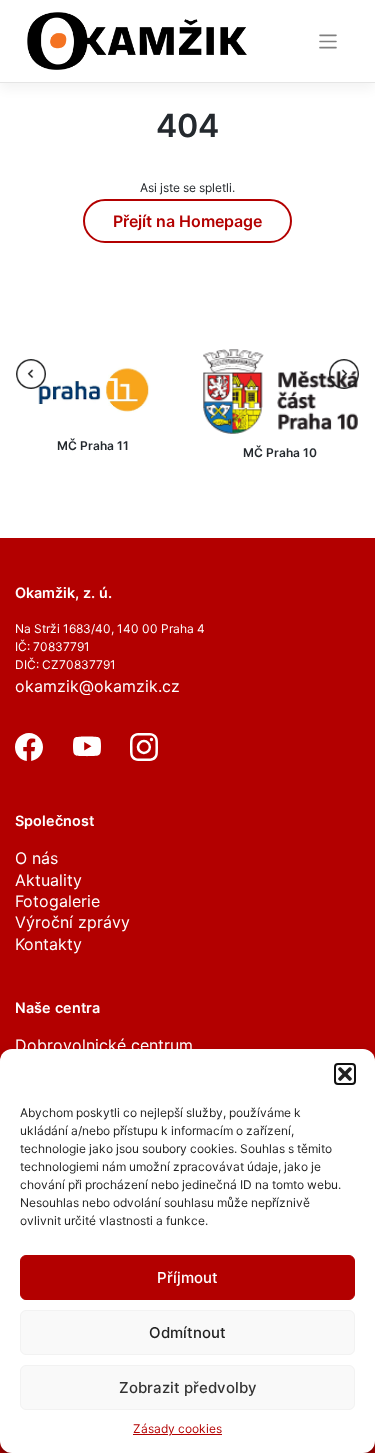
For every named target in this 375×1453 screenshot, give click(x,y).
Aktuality (48, 880)
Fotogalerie (57, 901)
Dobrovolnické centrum (104, 1045)
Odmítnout (187, 1332)
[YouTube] (87, 755)
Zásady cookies (177, 1428)
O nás (36, 858)
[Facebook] (29, 755)
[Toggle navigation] (328, 41)
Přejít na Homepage (187, 221)
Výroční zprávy (72, 922)
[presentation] (31, 374)
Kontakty (48, 944)
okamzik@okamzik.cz (97, 686)
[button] (345, 1074)
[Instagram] (144, 755)
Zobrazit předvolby (188, 1387)
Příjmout (187, 1277)
